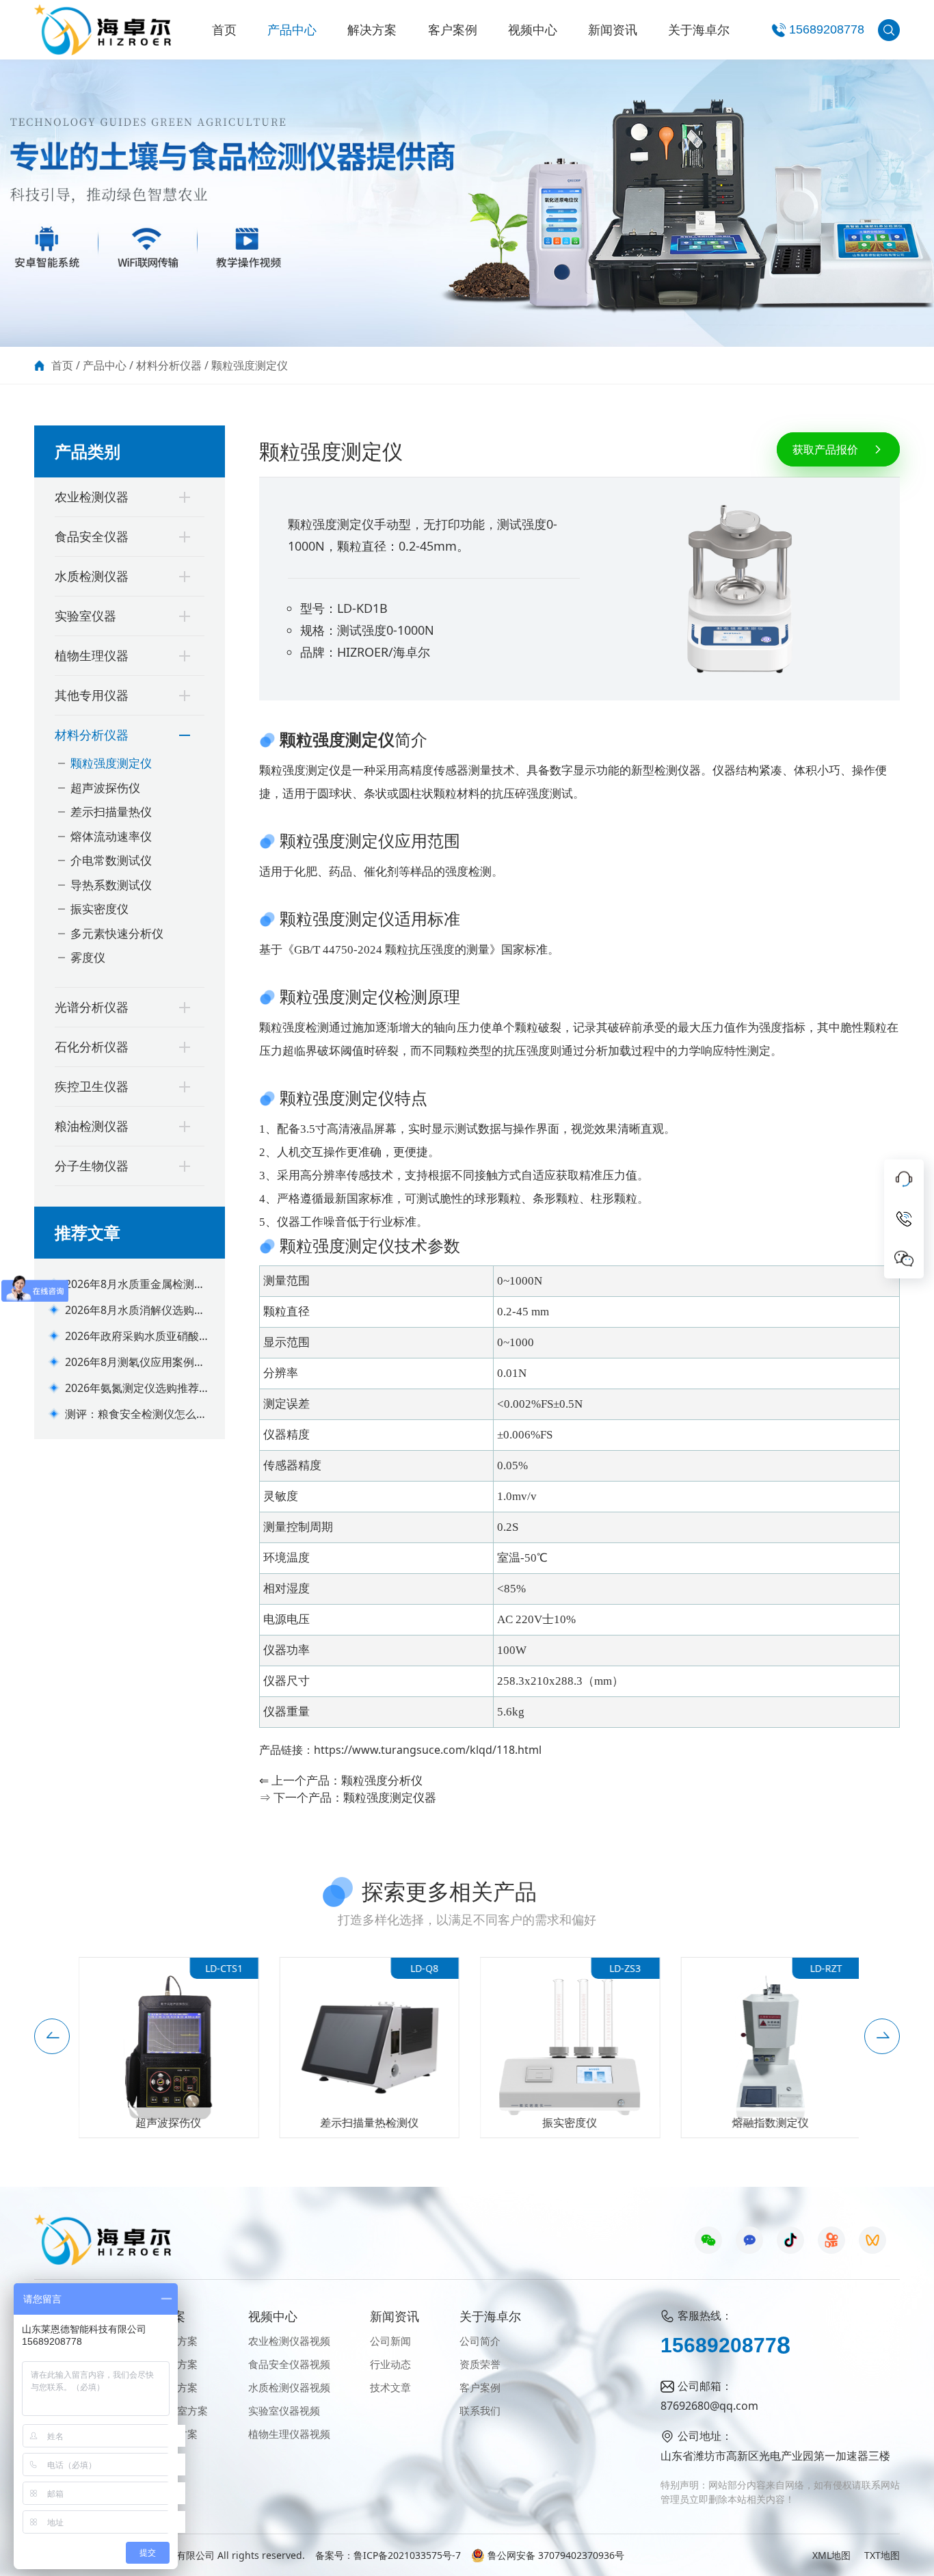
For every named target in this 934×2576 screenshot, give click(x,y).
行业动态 (390, 2364)
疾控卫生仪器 (92, 1086)
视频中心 (533, 29)
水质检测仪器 (92, 576)
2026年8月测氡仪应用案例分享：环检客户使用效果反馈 (135, 1362)
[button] (52, 2036)
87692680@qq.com (709, 2406)
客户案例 (453, 29)
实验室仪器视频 (284, 2410)
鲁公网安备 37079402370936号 (556, 2555)
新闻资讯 (613, 29)
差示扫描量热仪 (111, 812)
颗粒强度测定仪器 (390, 1797)
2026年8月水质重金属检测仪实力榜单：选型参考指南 (135, 1284)
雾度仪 (88, 957)
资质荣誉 (480, 2364)
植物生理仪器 (92, 655)
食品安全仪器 (92, 536)
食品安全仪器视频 (289, 2364)
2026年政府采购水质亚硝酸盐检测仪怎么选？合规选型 (137, 1336)
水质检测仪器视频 (289, 2387)
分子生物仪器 (92, 1166)
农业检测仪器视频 (289, 2341)
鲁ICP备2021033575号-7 (407, 2555)
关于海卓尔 (699, 29)
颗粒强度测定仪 (250, 365)
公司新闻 (390, 2341)
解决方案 (372, 29)
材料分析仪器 (169, 365)
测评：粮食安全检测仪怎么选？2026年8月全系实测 (131, 1414)
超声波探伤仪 (105, 788)
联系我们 (480, 2410)
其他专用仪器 (92, 695)
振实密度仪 (99, 909)
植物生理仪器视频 (289, 2434)
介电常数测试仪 (111, 860)
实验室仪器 (85, 616)
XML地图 (831, 2555)
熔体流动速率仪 (111, 836)
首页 (224, 29)
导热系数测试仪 (111, 885)
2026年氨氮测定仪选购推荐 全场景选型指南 (132, 1388)
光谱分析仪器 (92, 1007)
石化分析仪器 (92, 1047)
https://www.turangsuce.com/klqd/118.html (428, 1750)
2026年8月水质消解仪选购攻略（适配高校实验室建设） (135, 1310)
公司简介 (480, 2341)
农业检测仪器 (92, 497)
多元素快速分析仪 (117, 933)
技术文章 (390, 2387)
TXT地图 (882, 2555)
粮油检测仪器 (92, 1126)
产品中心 (292, 29)
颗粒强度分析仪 (382, 1780)
